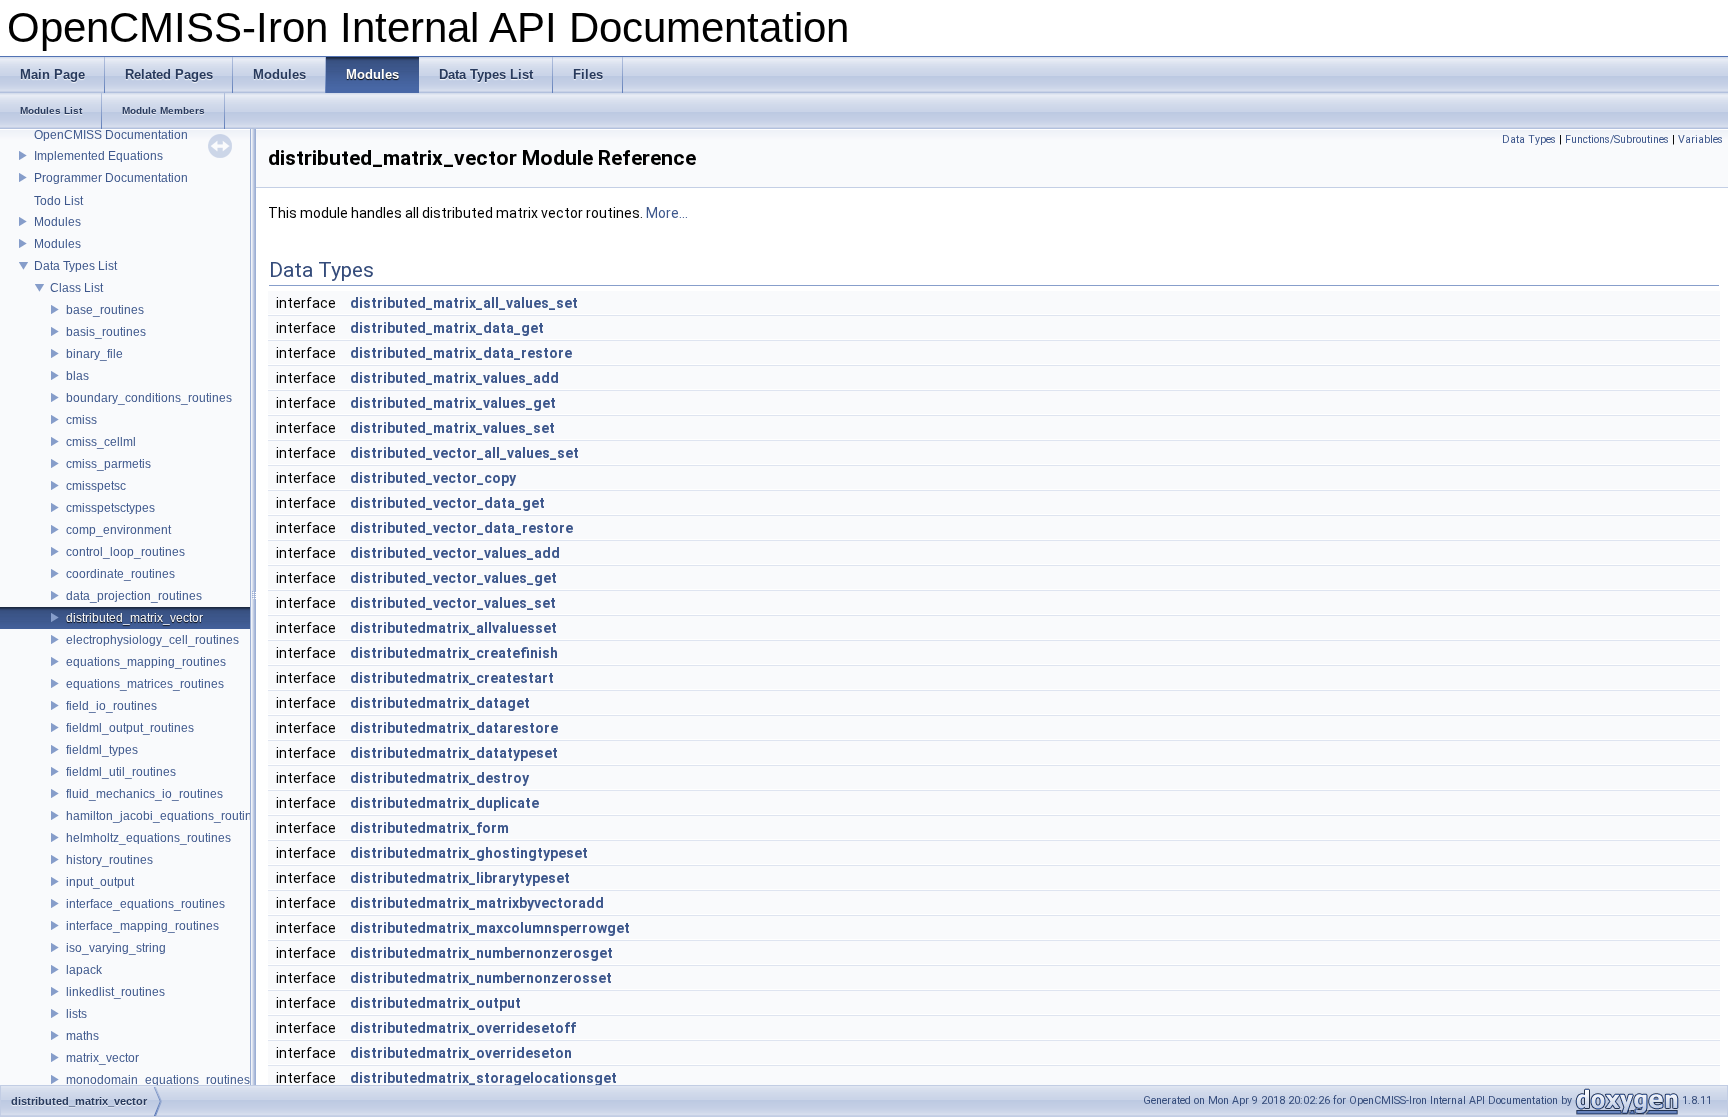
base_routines (105, 310)
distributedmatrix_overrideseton (461, 1053)
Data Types (1529, 139)
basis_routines (106, 332)
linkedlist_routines (115, 992)
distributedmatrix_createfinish (454, 653)
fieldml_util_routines (121, 772)
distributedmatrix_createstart (452, 678)
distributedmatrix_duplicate (444, 803)
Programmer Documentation (111, 178)
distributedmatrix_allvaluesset (453, 628)
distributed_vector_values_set (453, 603)
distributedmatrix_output (435, 1003)
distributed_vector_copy (433, 478)
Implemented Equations (98, 156)
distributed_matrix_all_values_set (464, 303)
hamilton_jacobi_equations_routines (165, 816)
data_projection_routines (134, 596)
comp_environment (118, 530)
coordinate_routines (120, 574)
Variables (1700, 139)
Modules (57, 222)
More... (667, 213)
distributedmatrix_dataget (440, 703)
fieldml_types (102, 750)
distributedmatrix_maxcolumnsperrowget (490, 928)
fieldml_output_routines (130, 728)
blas (77, 376)
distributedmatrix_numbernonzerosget (481, 953)
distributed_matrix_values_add (454, 378)
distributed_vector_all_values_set (464, 453)
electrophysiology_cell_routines (152, 640)
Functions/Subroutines (1617, 139)
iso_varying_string (116, 948)
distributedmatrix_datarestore (454, 728)
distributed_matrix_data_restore (461, 353)
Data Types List (75, 266)
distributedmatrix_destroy (439, 778)
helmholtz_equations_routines (148, 838)
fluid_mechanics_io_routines (144, 794)
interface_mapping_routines (142, 926)
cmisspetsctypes (110, 508)
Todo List (58, 201)
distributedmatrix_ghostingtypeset (469, 853)
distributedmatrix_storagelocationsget (483, 1078)
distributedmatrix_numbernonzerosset (481, 978)
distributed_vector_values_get (453, 578)
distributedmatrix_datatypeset (454, 753)
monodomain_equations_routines (158, 1080)
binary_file (94, 354)
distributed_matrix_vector (134, 618)
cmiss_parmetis (108, 464)
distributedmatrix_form (429, 828)
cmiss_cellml (101, 442)
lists (76, 1014)
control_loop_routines (125, 552)
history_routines (109, 860)
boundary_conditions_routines (149, 398)
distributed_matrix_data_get (447, 328)
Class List (76, 288)
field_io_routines (111, 706)
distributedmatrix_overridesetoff (463, 1028)
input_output (100, 882)
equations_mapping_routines (146, 662)
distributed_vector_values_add (455, 553)
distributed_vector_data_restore (461, 528)
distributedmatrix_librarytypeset (460, 878)
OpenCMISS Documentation (111, 135)
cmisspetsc (96, 486)
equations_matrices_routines (145, 684)
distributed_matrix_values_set (452, 428)
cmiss (81, 420)
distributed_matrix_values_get (453, 403)
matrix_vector (102, 1058)
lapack (84, 970)
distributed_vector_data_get (447, 503)
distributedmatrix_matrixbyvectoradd (477, 903)
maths (82, 1036)
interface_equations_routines (145, 904)
